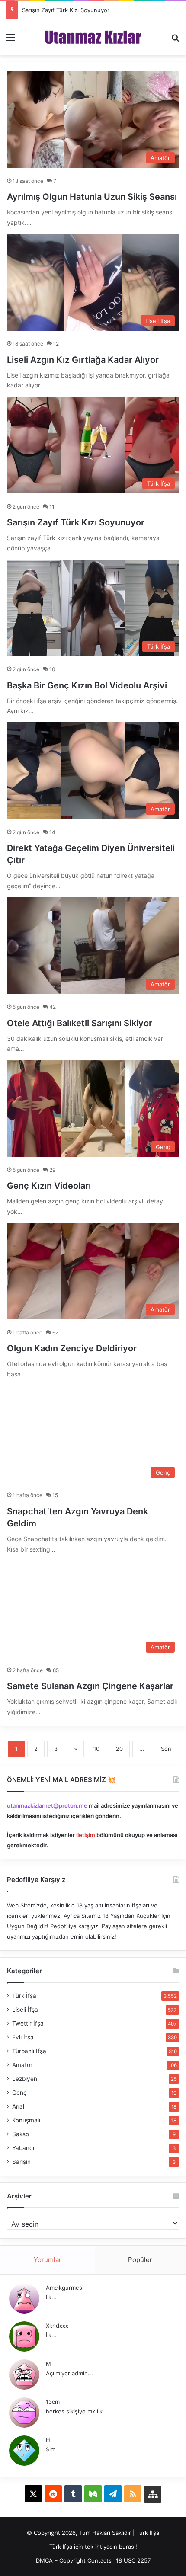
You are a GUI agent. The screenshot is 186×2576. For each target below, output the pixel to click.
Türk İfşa (24, 1996)
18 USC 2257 (133, 2560)
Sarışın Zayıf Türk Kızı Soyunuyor (66, 10)
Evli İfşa (23, 2037)
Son (166, 1749)
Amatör (22, 2065)
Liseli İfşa (25, 2010)
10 (96, 1749)
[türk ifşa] (93, 37)
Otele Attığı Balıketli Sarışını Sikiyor (80, 1023)
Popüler (140, 2260)
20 (119, 1749)
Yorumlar (48, 2260)
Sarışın (21, 2162)
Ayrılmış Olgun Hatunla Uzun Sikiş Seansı (92, 197)
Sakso (21, 2134)
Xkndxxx (57, 2326)
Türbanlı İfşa (29, 2051)
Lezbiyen (25, 2079)
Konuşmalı (26, 2120)
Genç (19, 2093)
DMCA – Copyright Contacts (74, 2560)
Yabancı (23, 2148)
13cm (53, 2402)
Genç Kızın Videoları (49, 1186)
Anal (18, 2106)
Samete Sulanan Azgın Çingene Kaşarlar (90, 1686)
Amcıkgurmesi (65, 2288)
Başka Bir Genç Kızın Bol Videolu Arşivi (87, 685)
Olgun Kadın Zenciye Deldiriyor (72, 1348)
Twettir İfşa (28, 2023)
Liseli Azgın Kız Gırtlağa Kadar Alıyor (83, 360)
